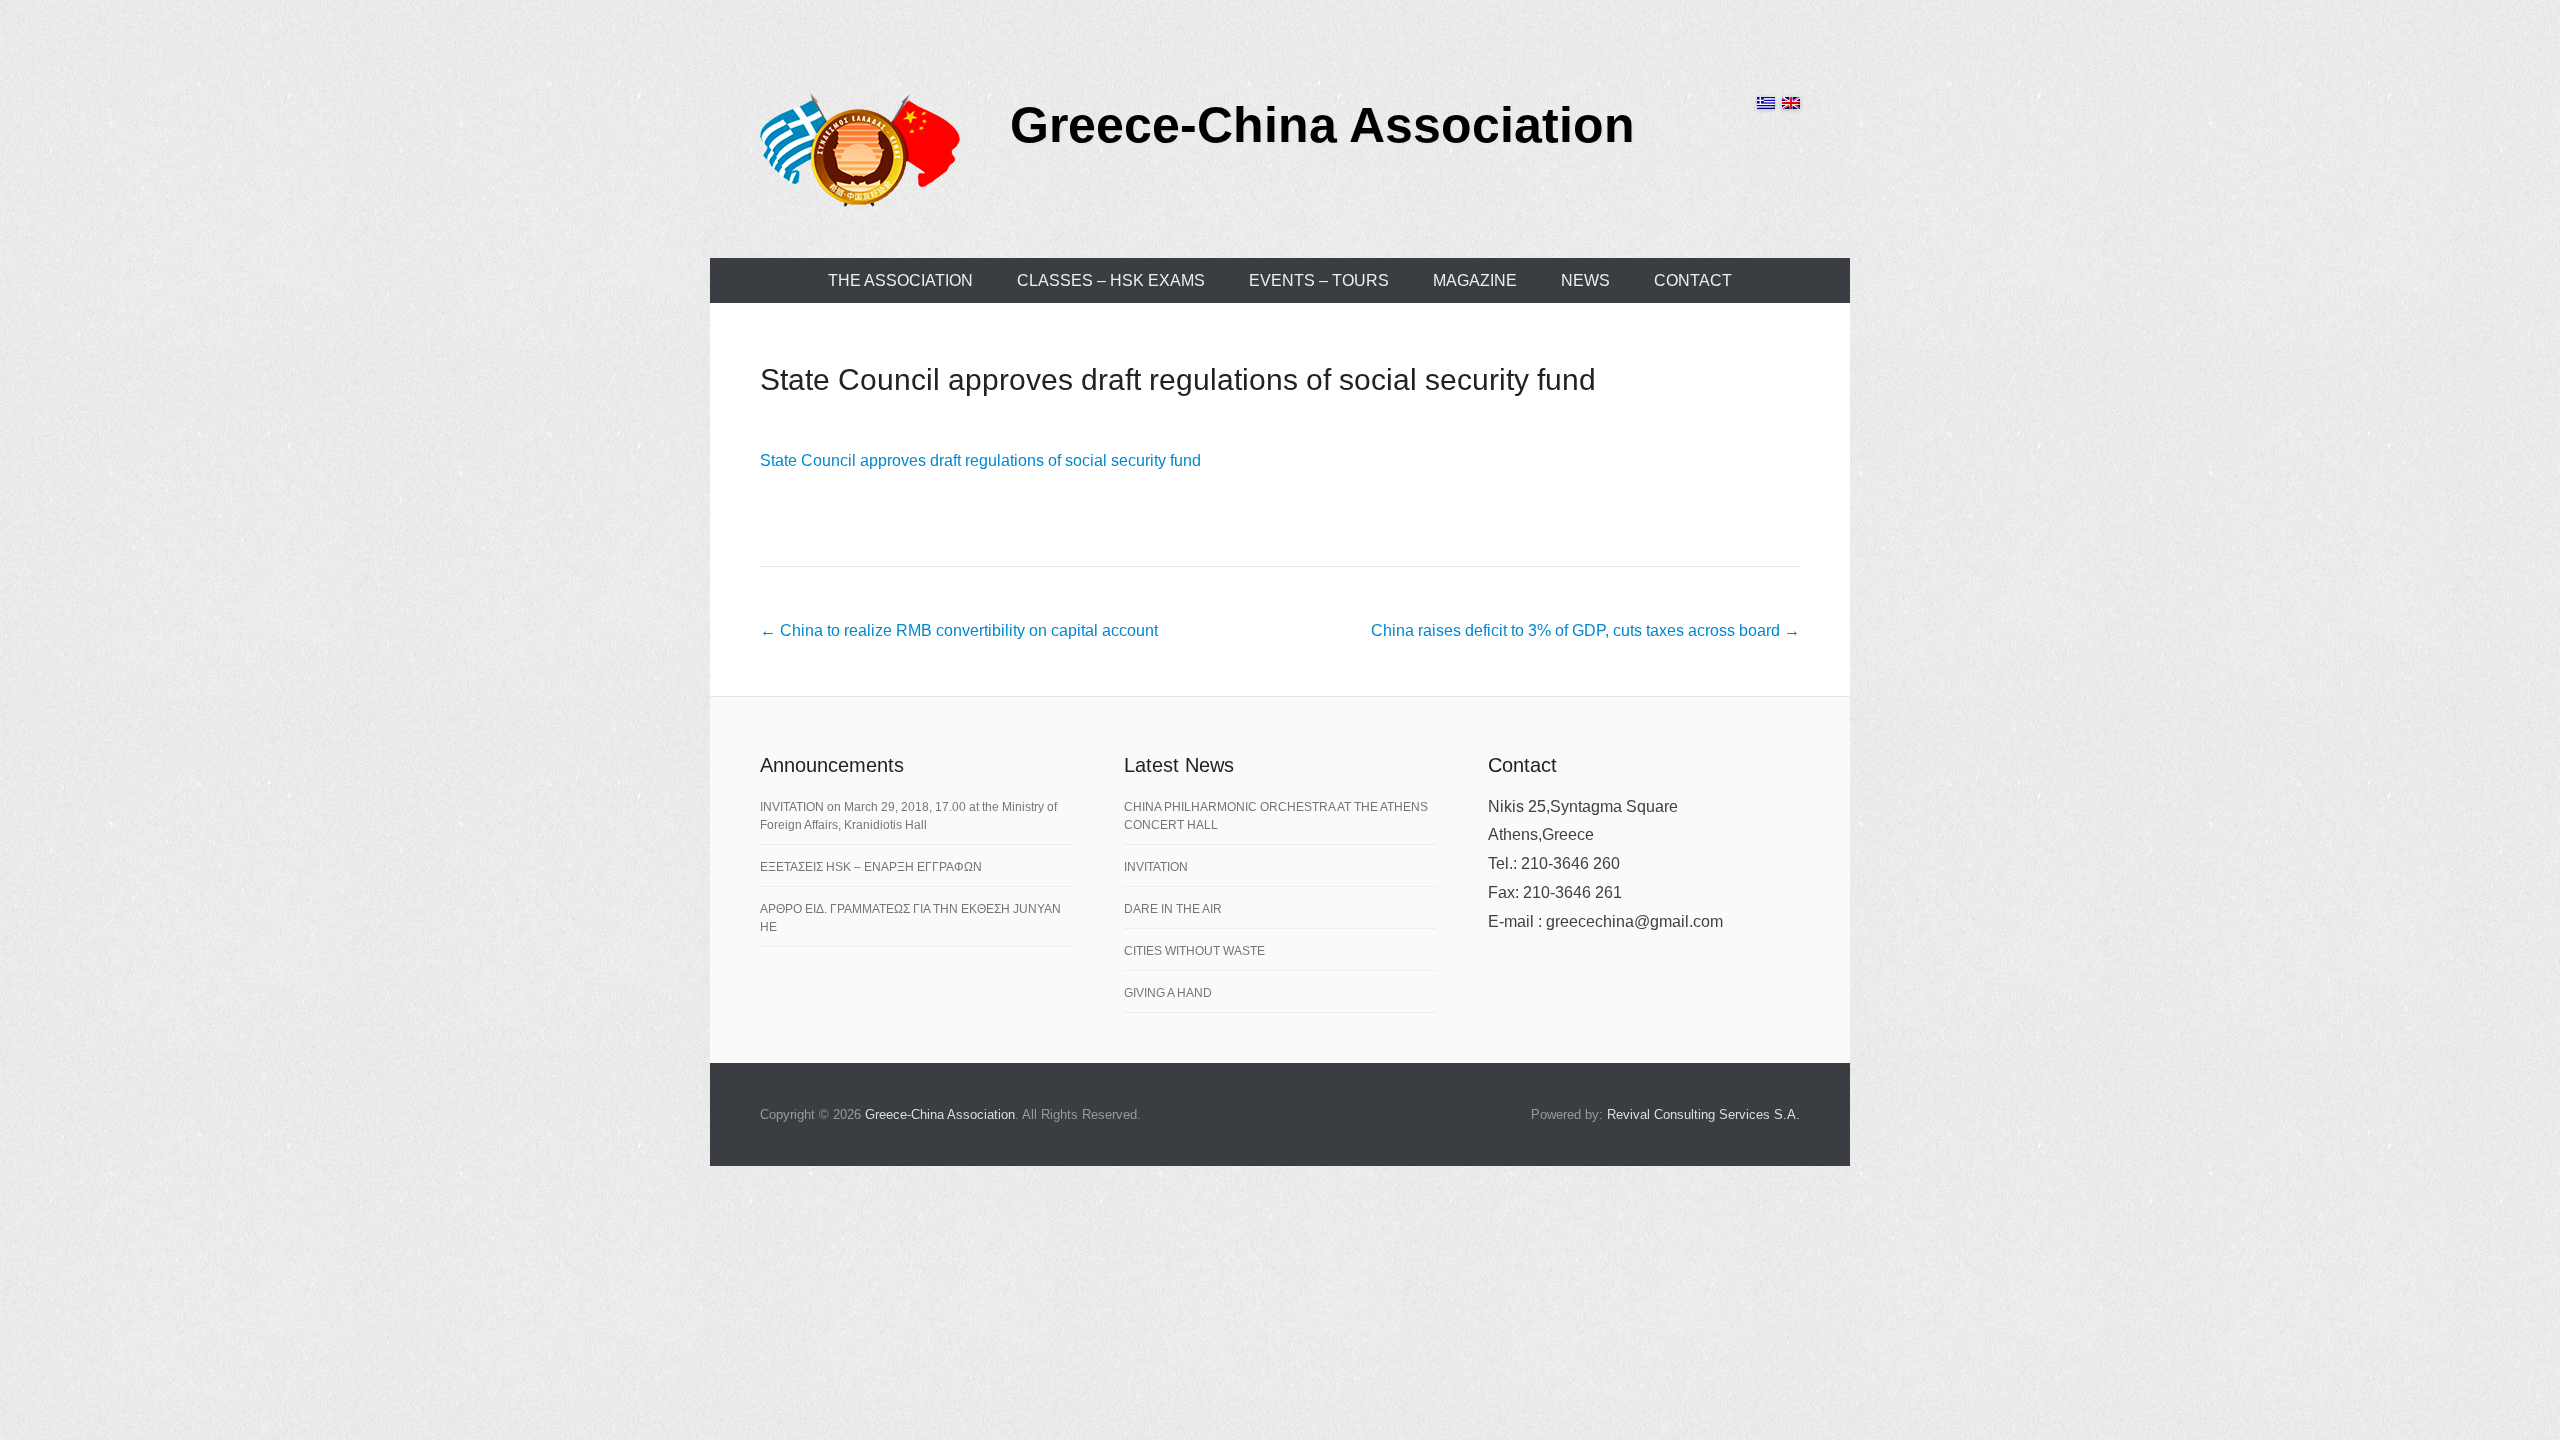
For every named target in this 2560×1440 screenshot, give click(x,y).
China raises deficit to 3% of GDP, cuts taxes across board (1585, 630)
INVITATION (1156, 867)
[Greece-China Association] (860, 149)
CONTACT (1693, 280)
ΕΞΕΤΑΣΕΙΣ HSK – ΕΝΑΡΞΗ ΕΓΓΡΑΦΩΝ (871, 867)
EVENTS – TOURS (1319, 280)
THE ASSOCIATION (900, 280)
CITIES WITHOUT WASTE (1194, 951)
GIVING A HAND (1168, 993)
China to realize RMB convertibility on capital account (959, 630)
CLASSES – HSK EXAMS (1111, 280)
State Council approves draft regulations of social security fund (1178, 379)
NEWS (1585, 280)
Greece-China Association (1322, 125)
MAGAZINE (1475, 280)
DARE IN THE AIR (1173, 909)
